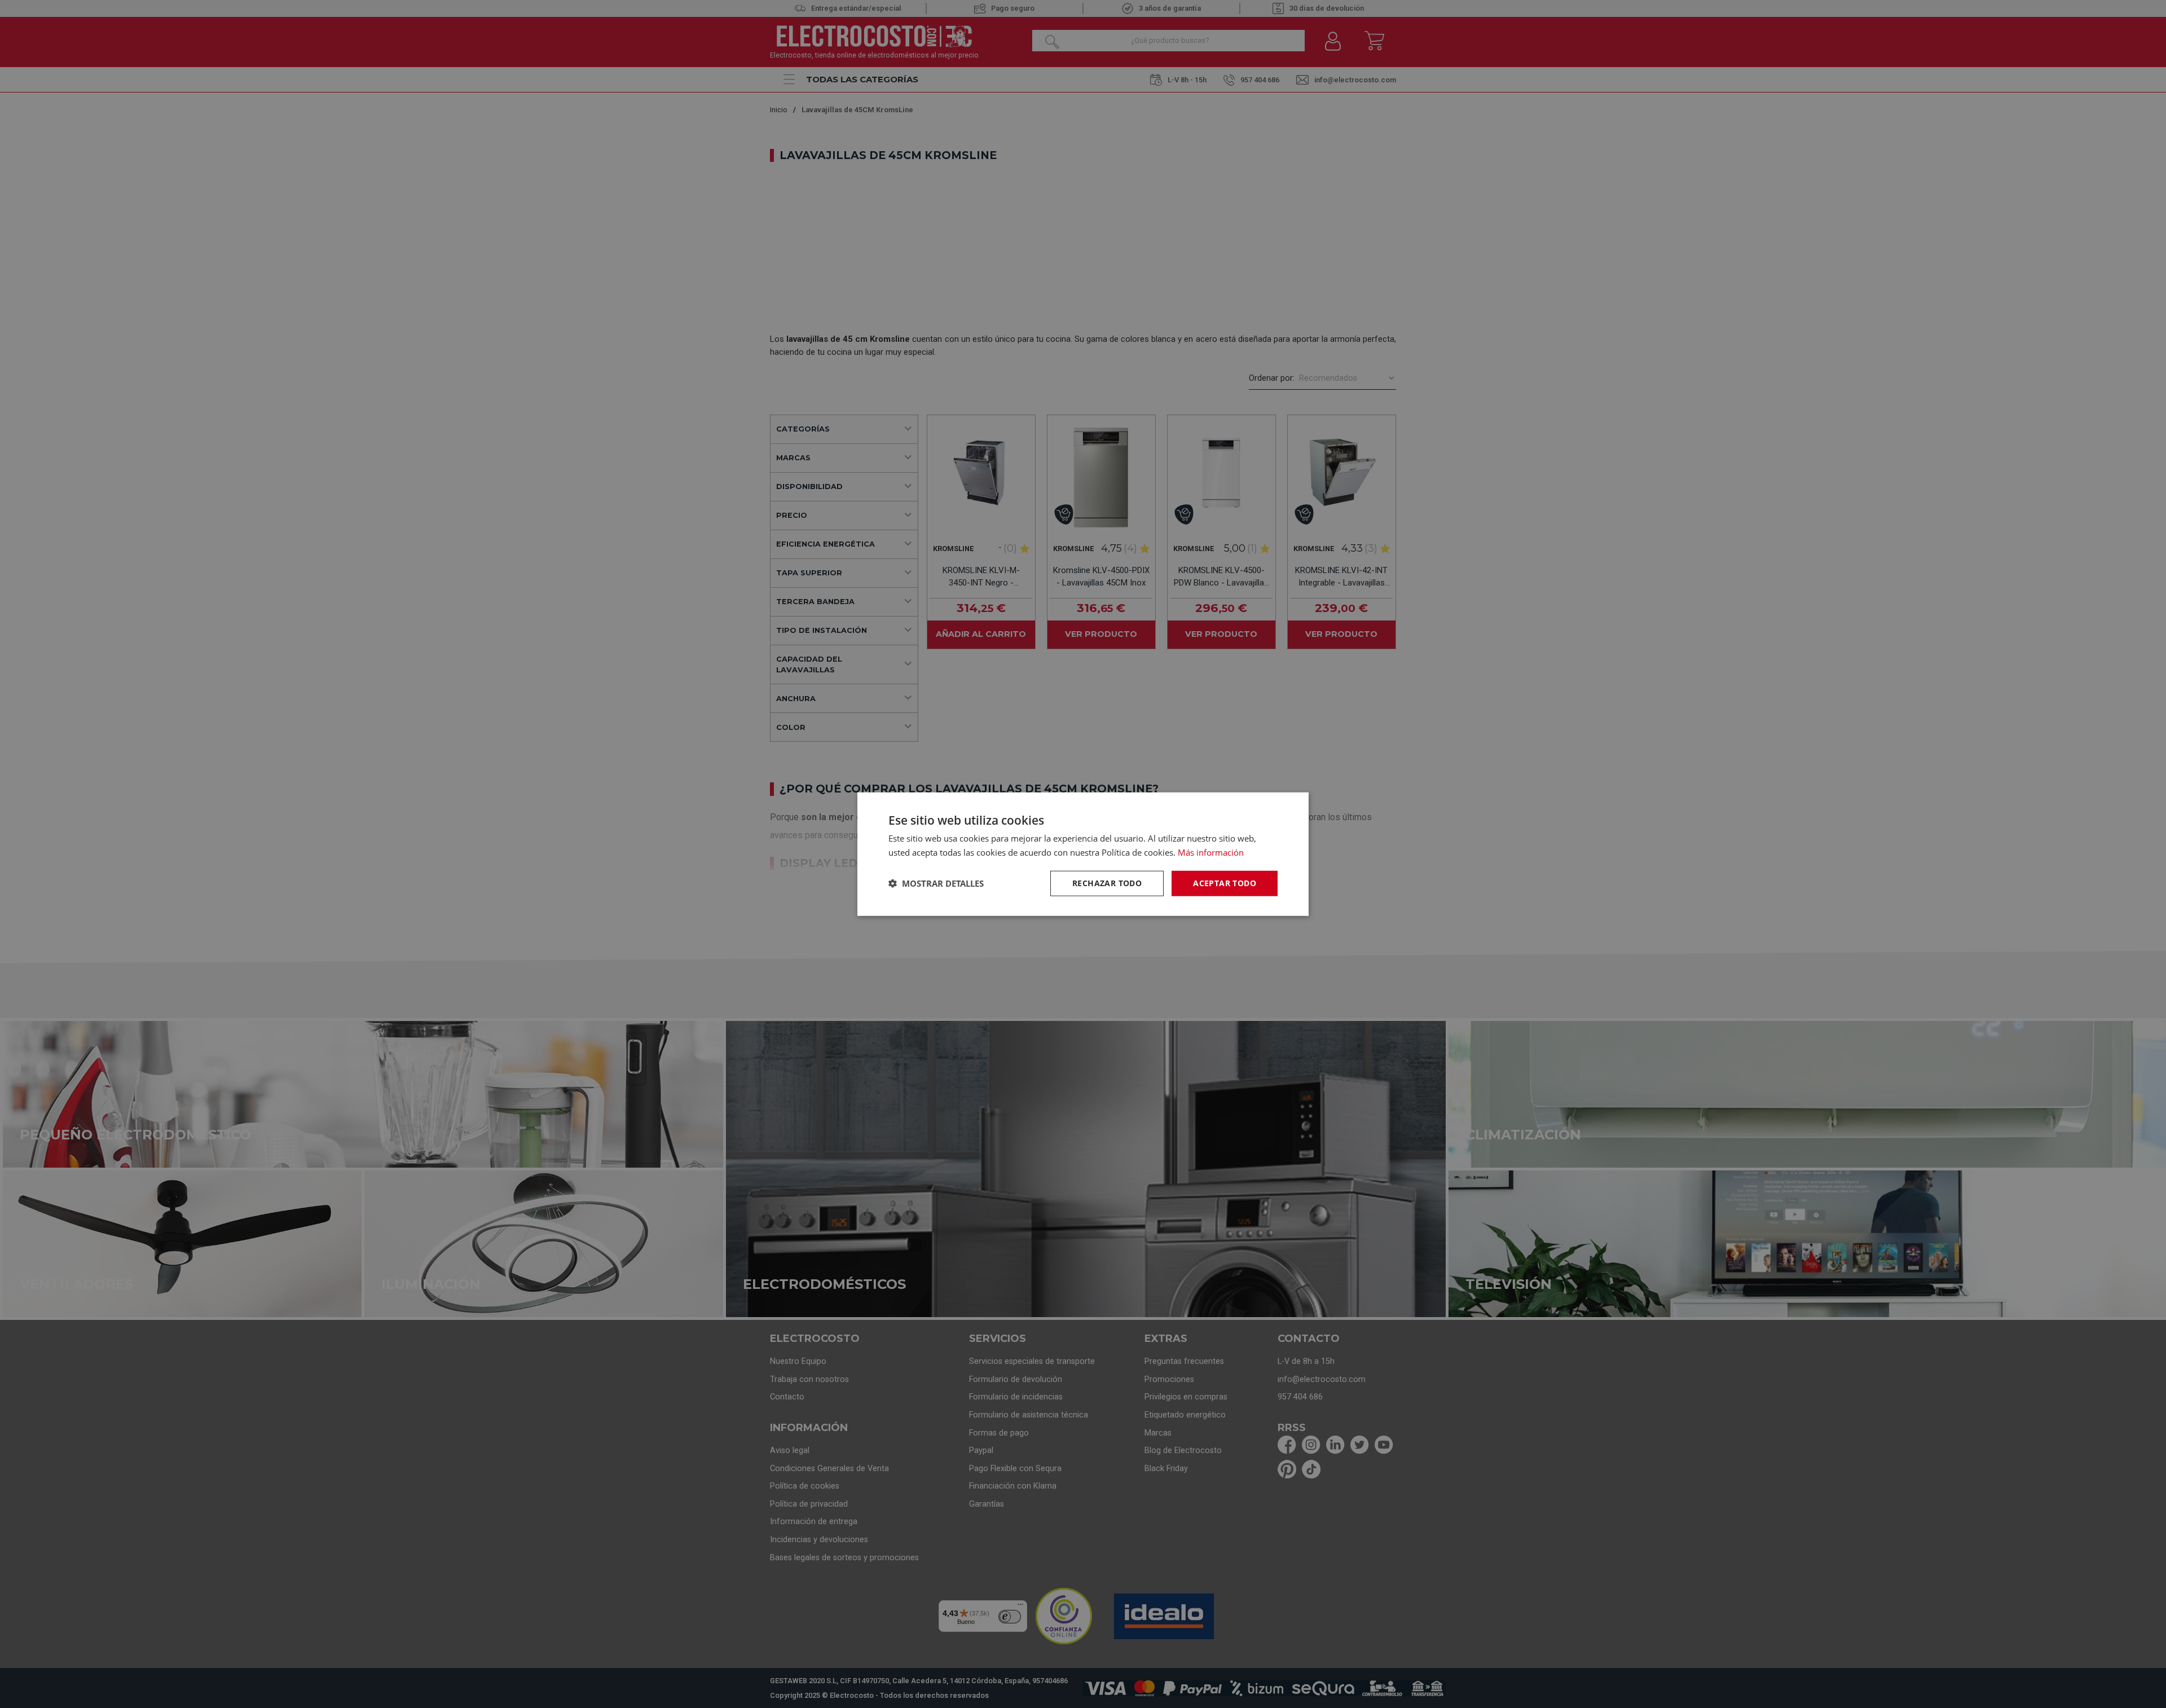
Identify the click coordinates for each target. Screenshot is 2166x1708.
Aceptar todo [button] (1225, 883)
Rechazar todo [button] (1107, 883)
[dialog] (1083, 854)
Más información (1211, 852)
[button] (936, 883)
